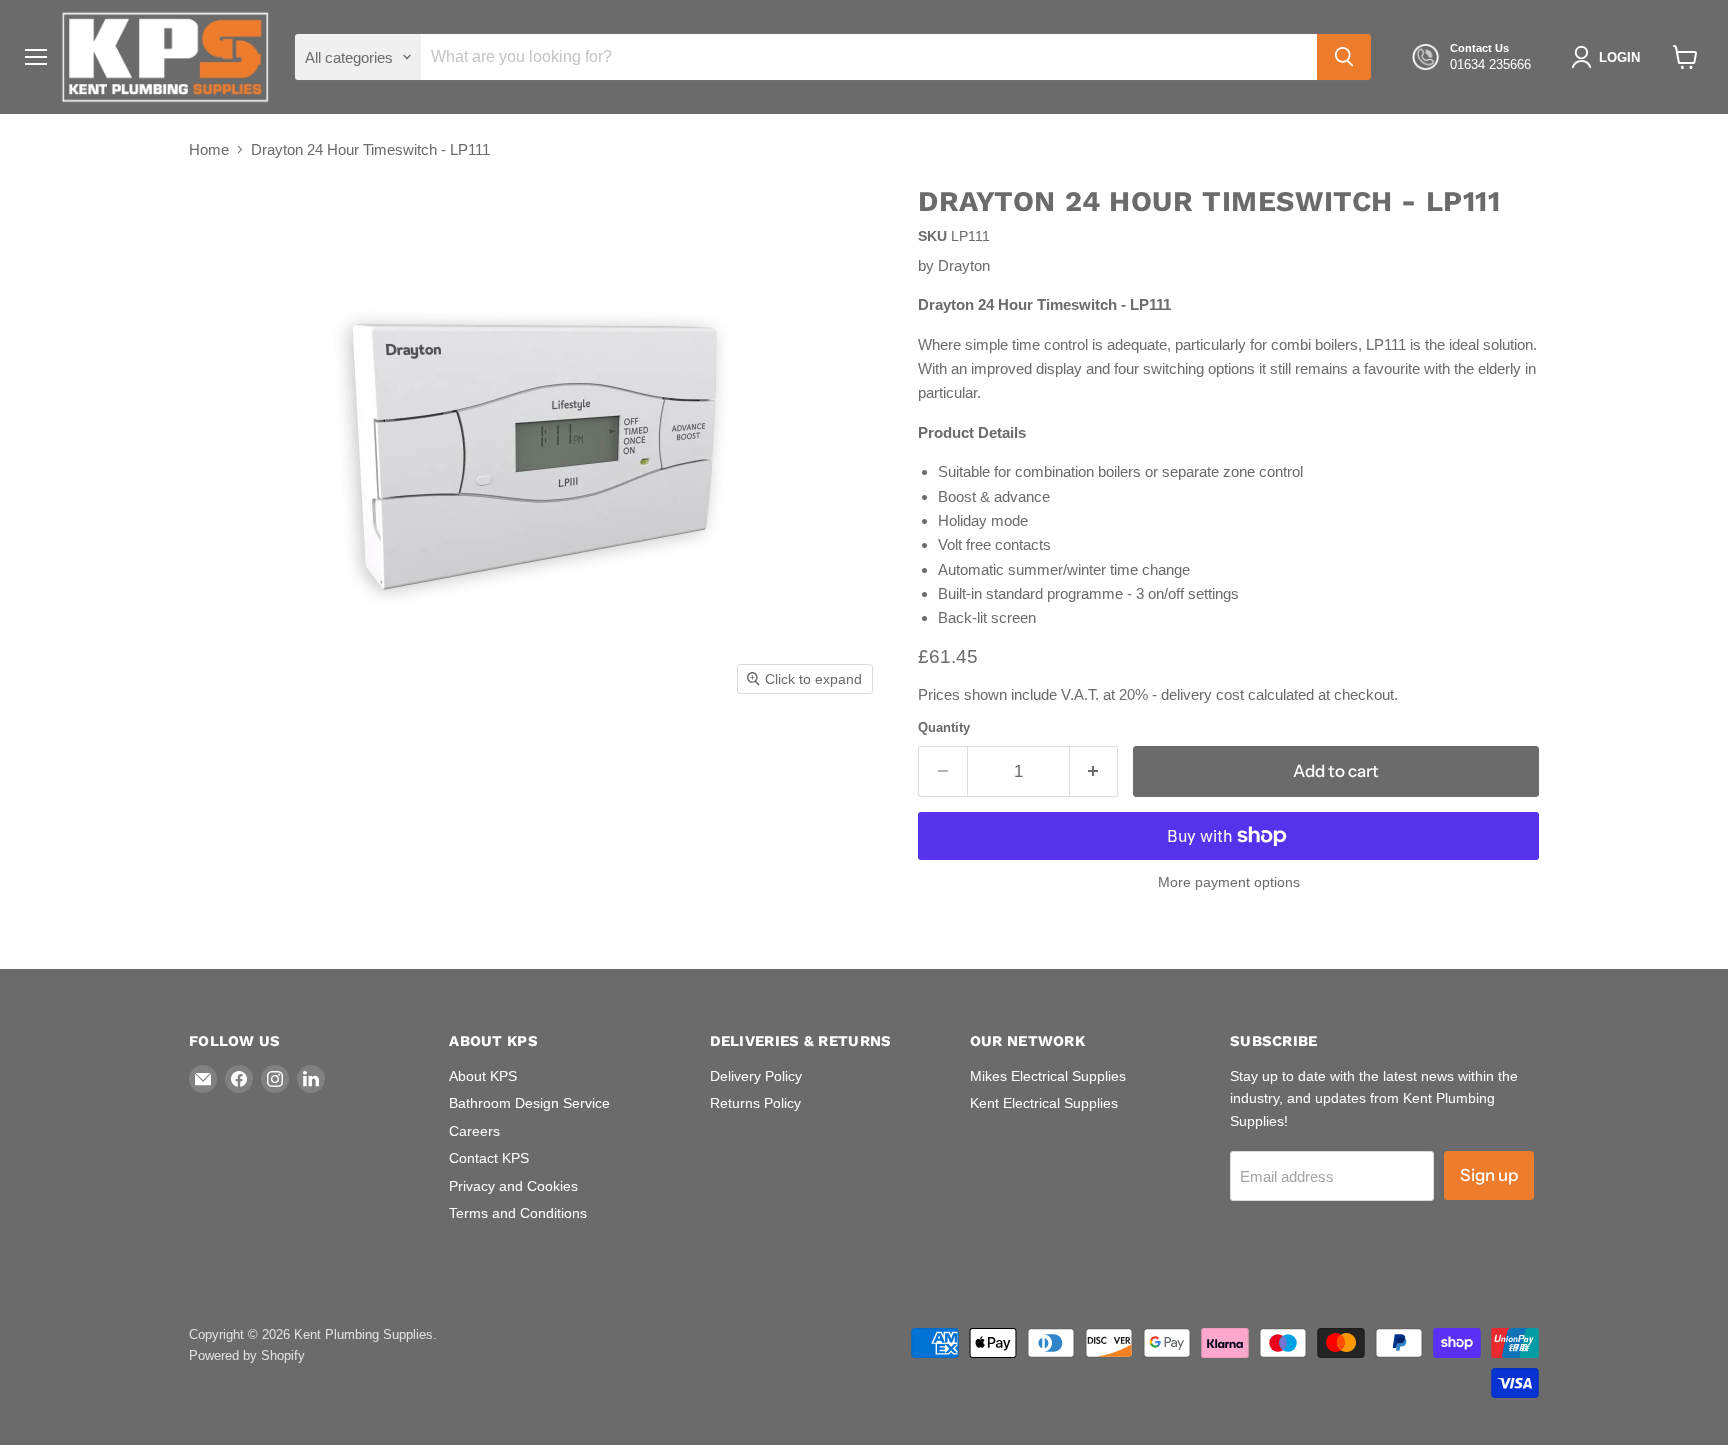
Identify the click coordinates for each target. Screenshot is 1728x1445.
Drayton (964, 265)
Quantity (944, 727)
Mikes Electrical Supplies (1048, 1076)
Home (209, 149)
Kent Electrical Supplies (1044, 1103)
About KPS (483, 1076)
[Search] (1344, 57)
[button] (1609, 57)
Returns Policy (755, 1103)
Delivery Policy (756, 1076)
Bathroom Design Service (529, 1103)
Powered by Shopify (247, 1355)
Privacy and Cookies (513, 1186)
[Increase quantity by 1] (1094, 771)
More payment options (1229, 882)
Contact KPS (489, 1158)
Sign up (1489, 1175)
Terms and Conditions (518, 1213)
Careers (474, 1131)
